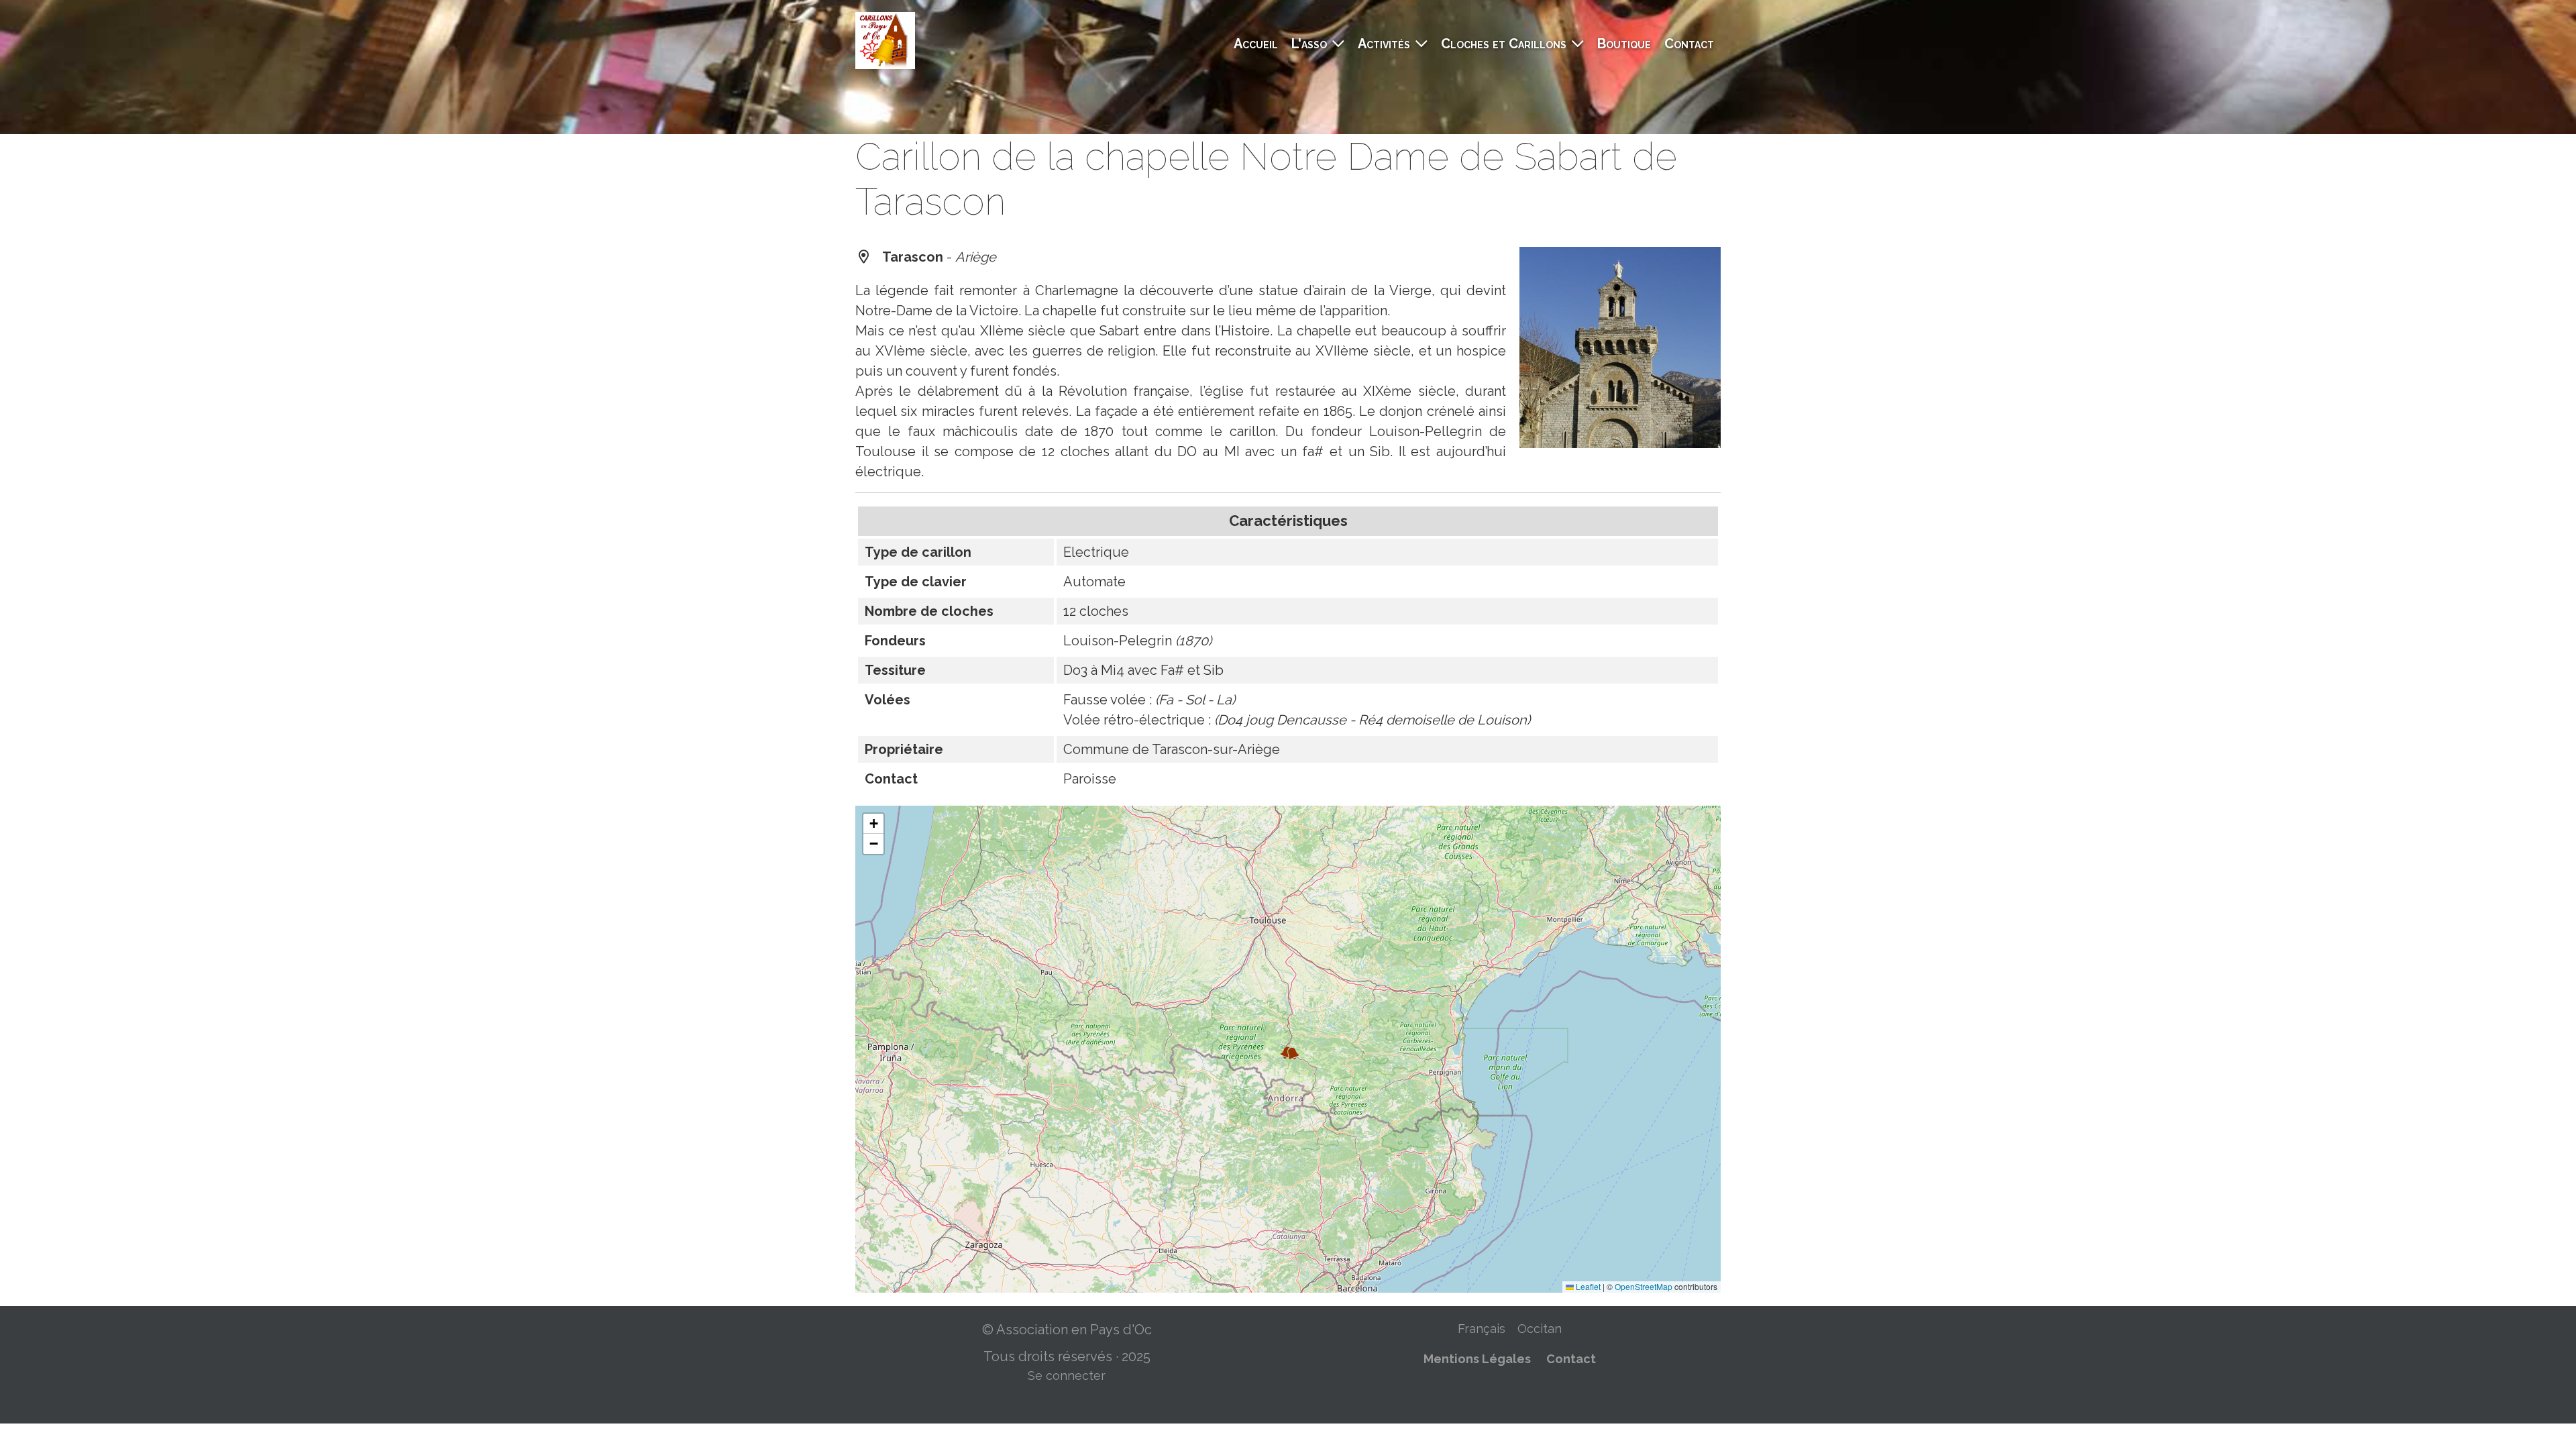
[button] (1295, 1057)
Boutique (1624, 44)
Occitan (1540, 1329)
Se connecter (1067, 1376)
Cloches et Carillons (1504, 44)
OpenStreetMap (1644, 1286)
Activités (1384, 44)
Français (1482, 1329)
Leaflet (1587, 1286)
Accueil (1256, 44)
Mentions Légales (1477, 1359)
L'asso (1309, 44)
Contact (1689, 44)
